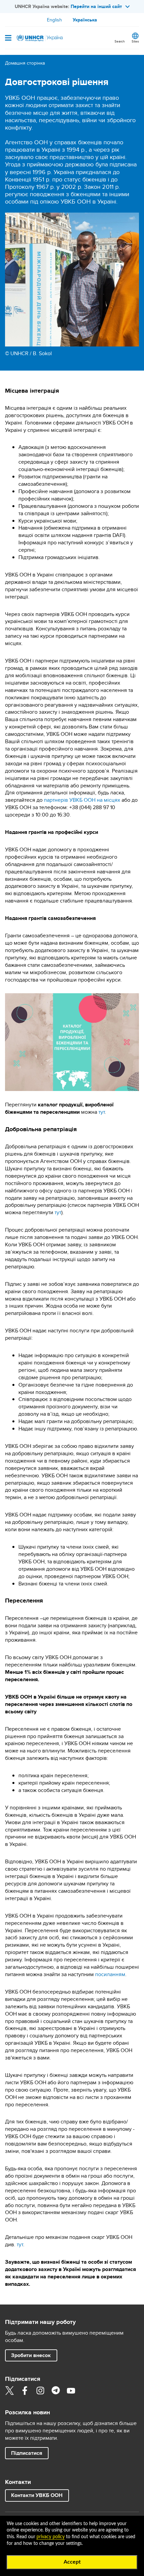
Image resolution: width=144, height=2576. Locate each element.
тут (102, 1112)
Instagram (40, 2391)
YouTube (71, 2391)
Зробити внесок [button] (31, 2355)
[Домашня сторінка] (39, 38)
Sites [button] (135, 41)
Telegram (56, 2391)
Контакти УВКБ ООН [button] (37, 2495)
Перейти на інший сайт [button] (96, 6)
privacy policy (51, 2537)
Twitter (9, 2391)
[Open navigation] (8, 38)
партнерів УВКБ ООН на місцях (82, 800)
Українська (85, 20)
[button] (27, 2453)
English (54, 20)
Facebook (25, 2391)
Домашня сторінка (25, 63)
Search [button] (120, 41)
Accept (72, 2562)
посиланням (110, 1974)
